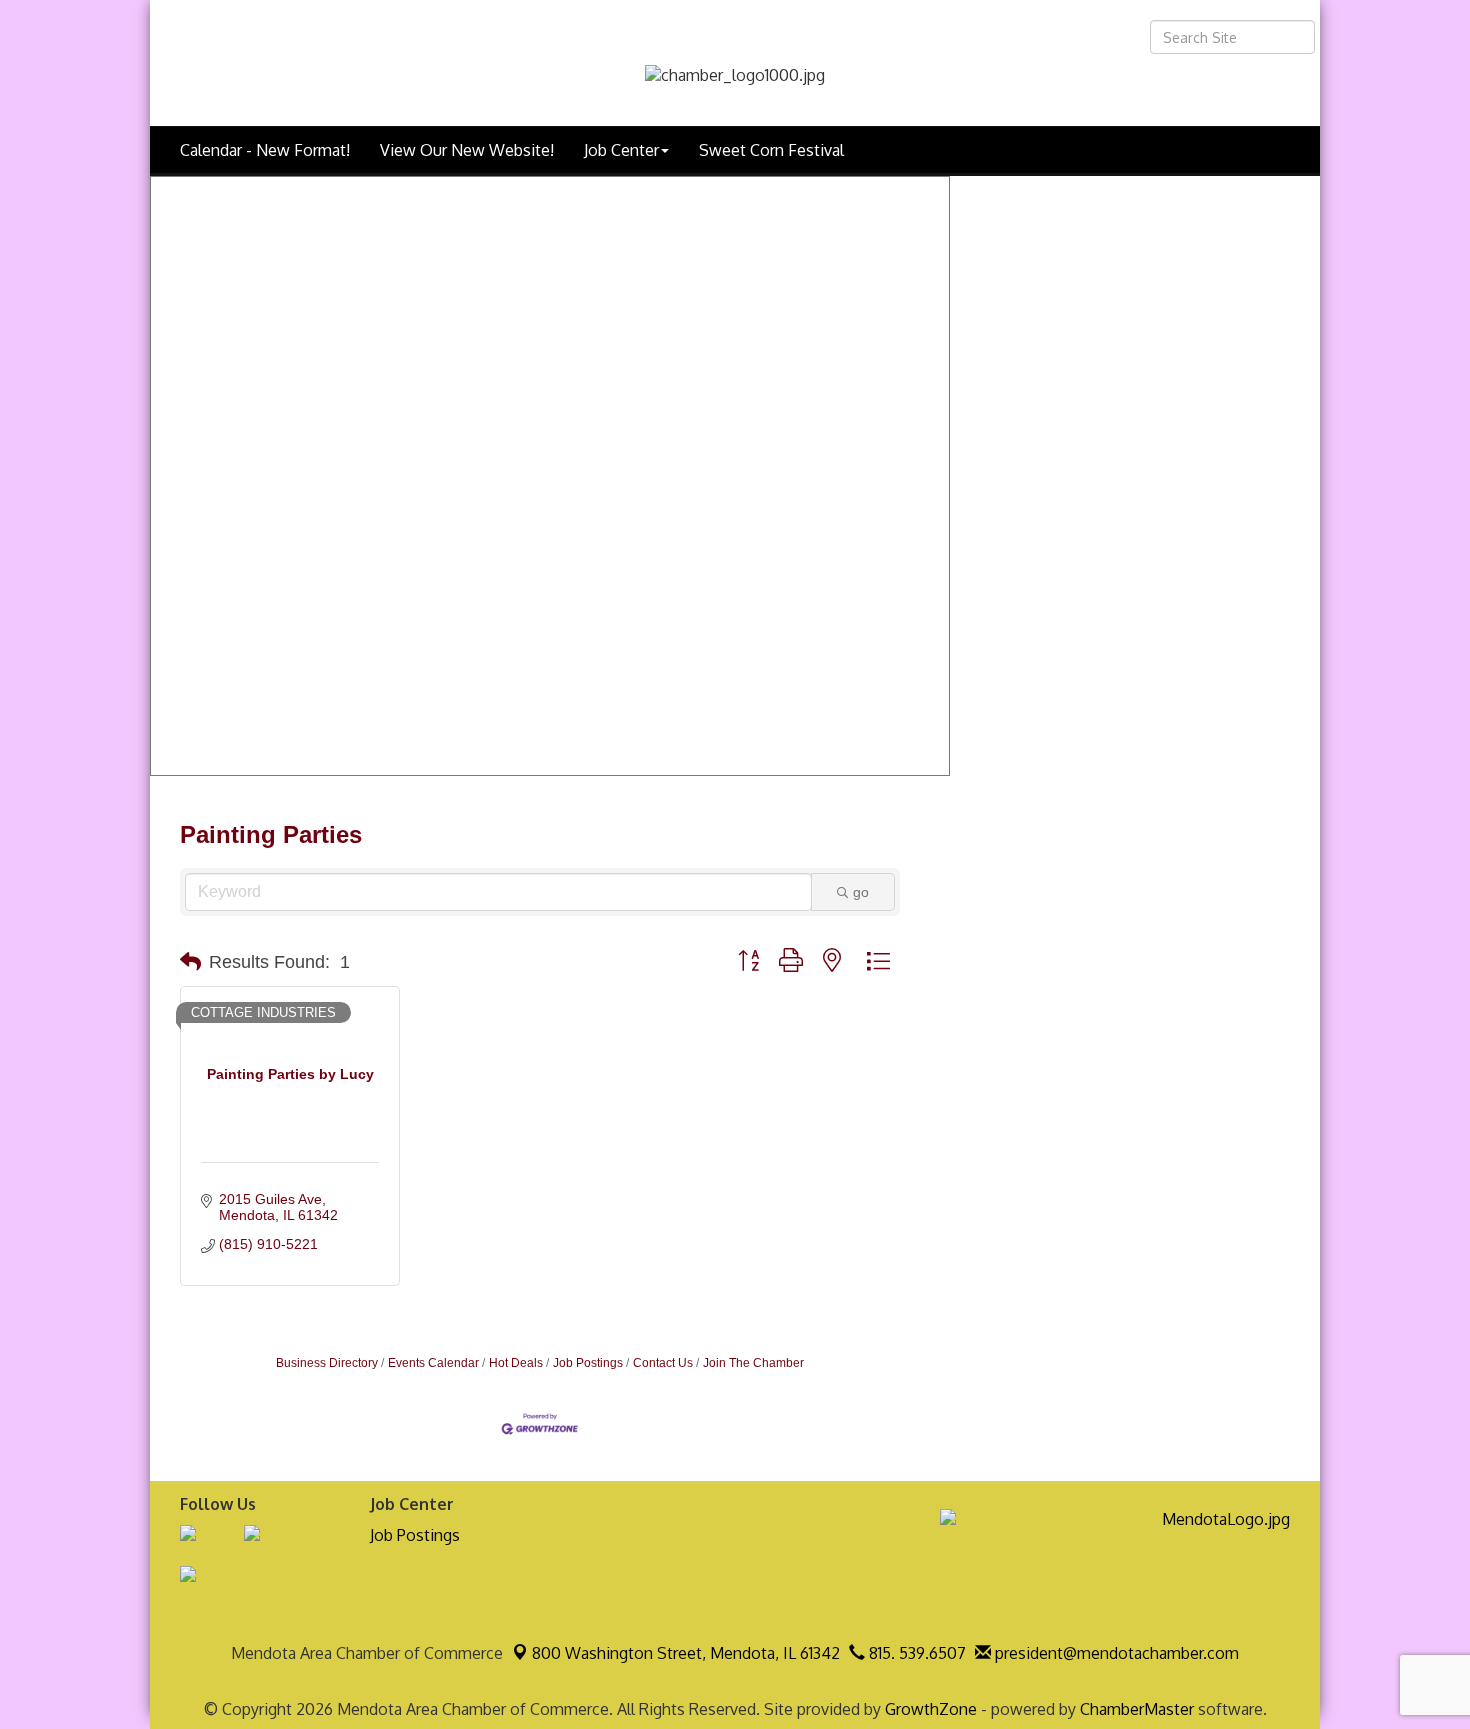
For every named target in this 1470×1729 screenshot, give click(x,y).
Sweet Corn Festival (771, 150)
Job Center (621, 150)
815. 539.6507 (915, 1653)
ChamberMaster (1137, 1709)
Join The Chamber (753, 1363)
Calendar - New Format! (265, 150)
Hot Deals (516, 1363)
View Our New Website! (467, 150)
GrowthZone (931, 1709)
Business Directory (327, 1363)
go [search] (861, 892)
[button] (190, 962)
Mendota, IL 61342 (686, 1653)
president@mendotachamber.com (1115, 1653)
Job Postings (588, 1363)
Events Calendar (433, 1363)
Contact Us (663, 1363)
